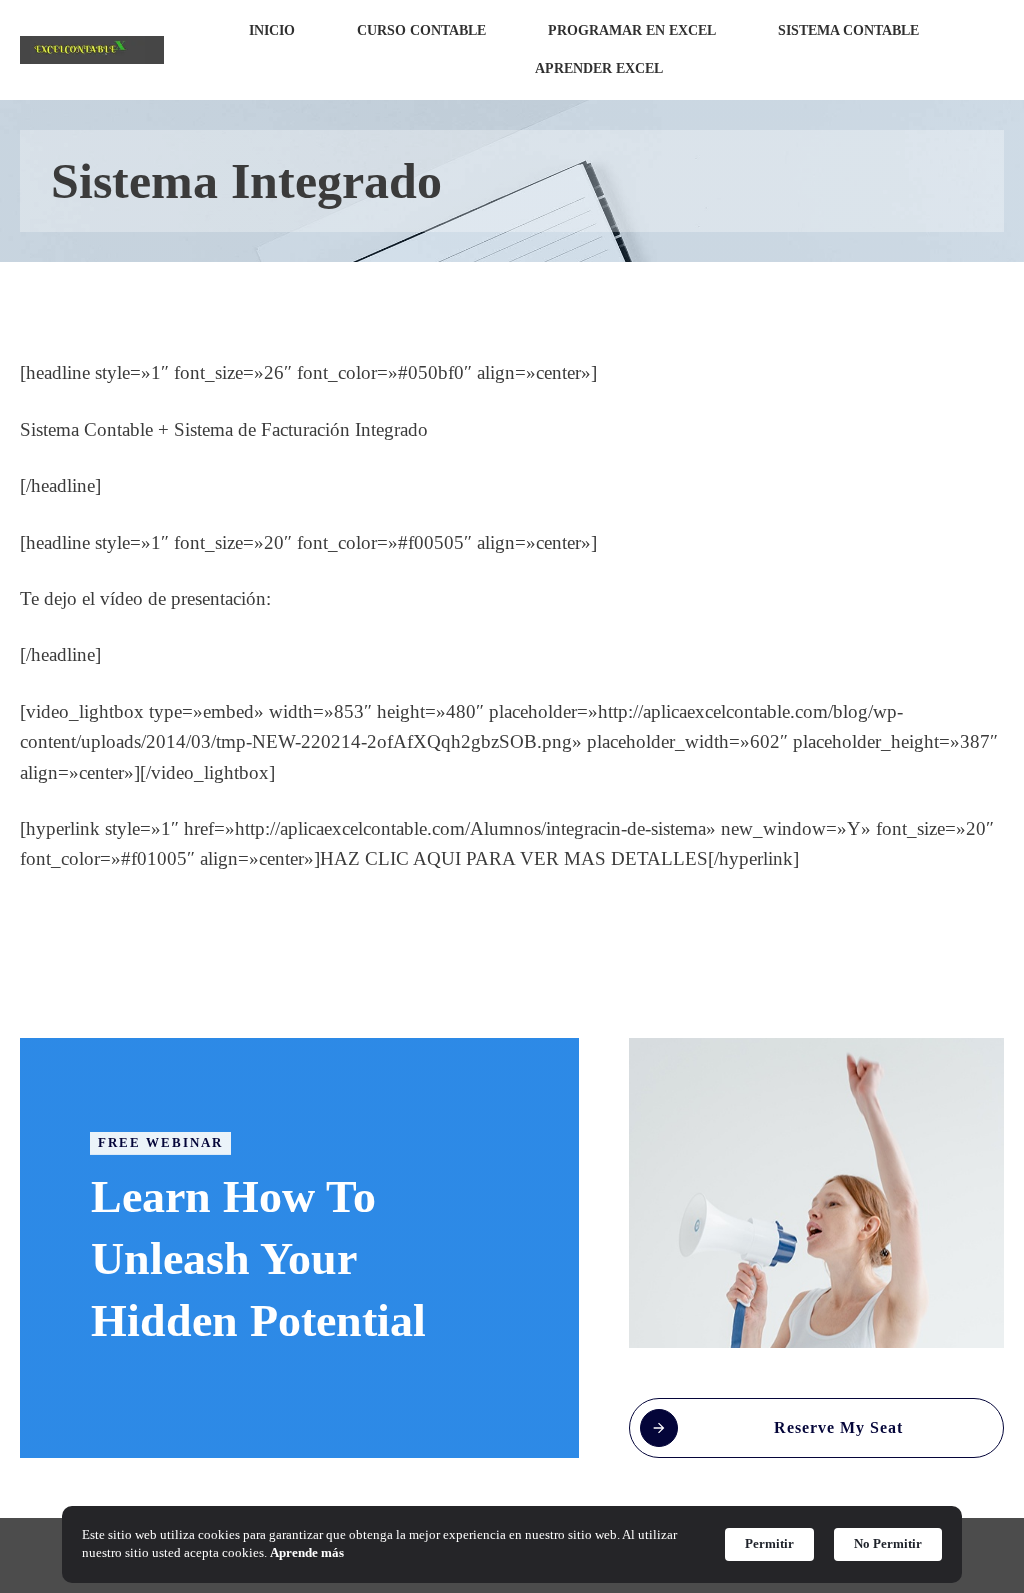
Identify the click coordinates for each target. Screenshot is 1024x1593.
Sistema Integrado (246, 181)
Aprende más (307, 1552)
